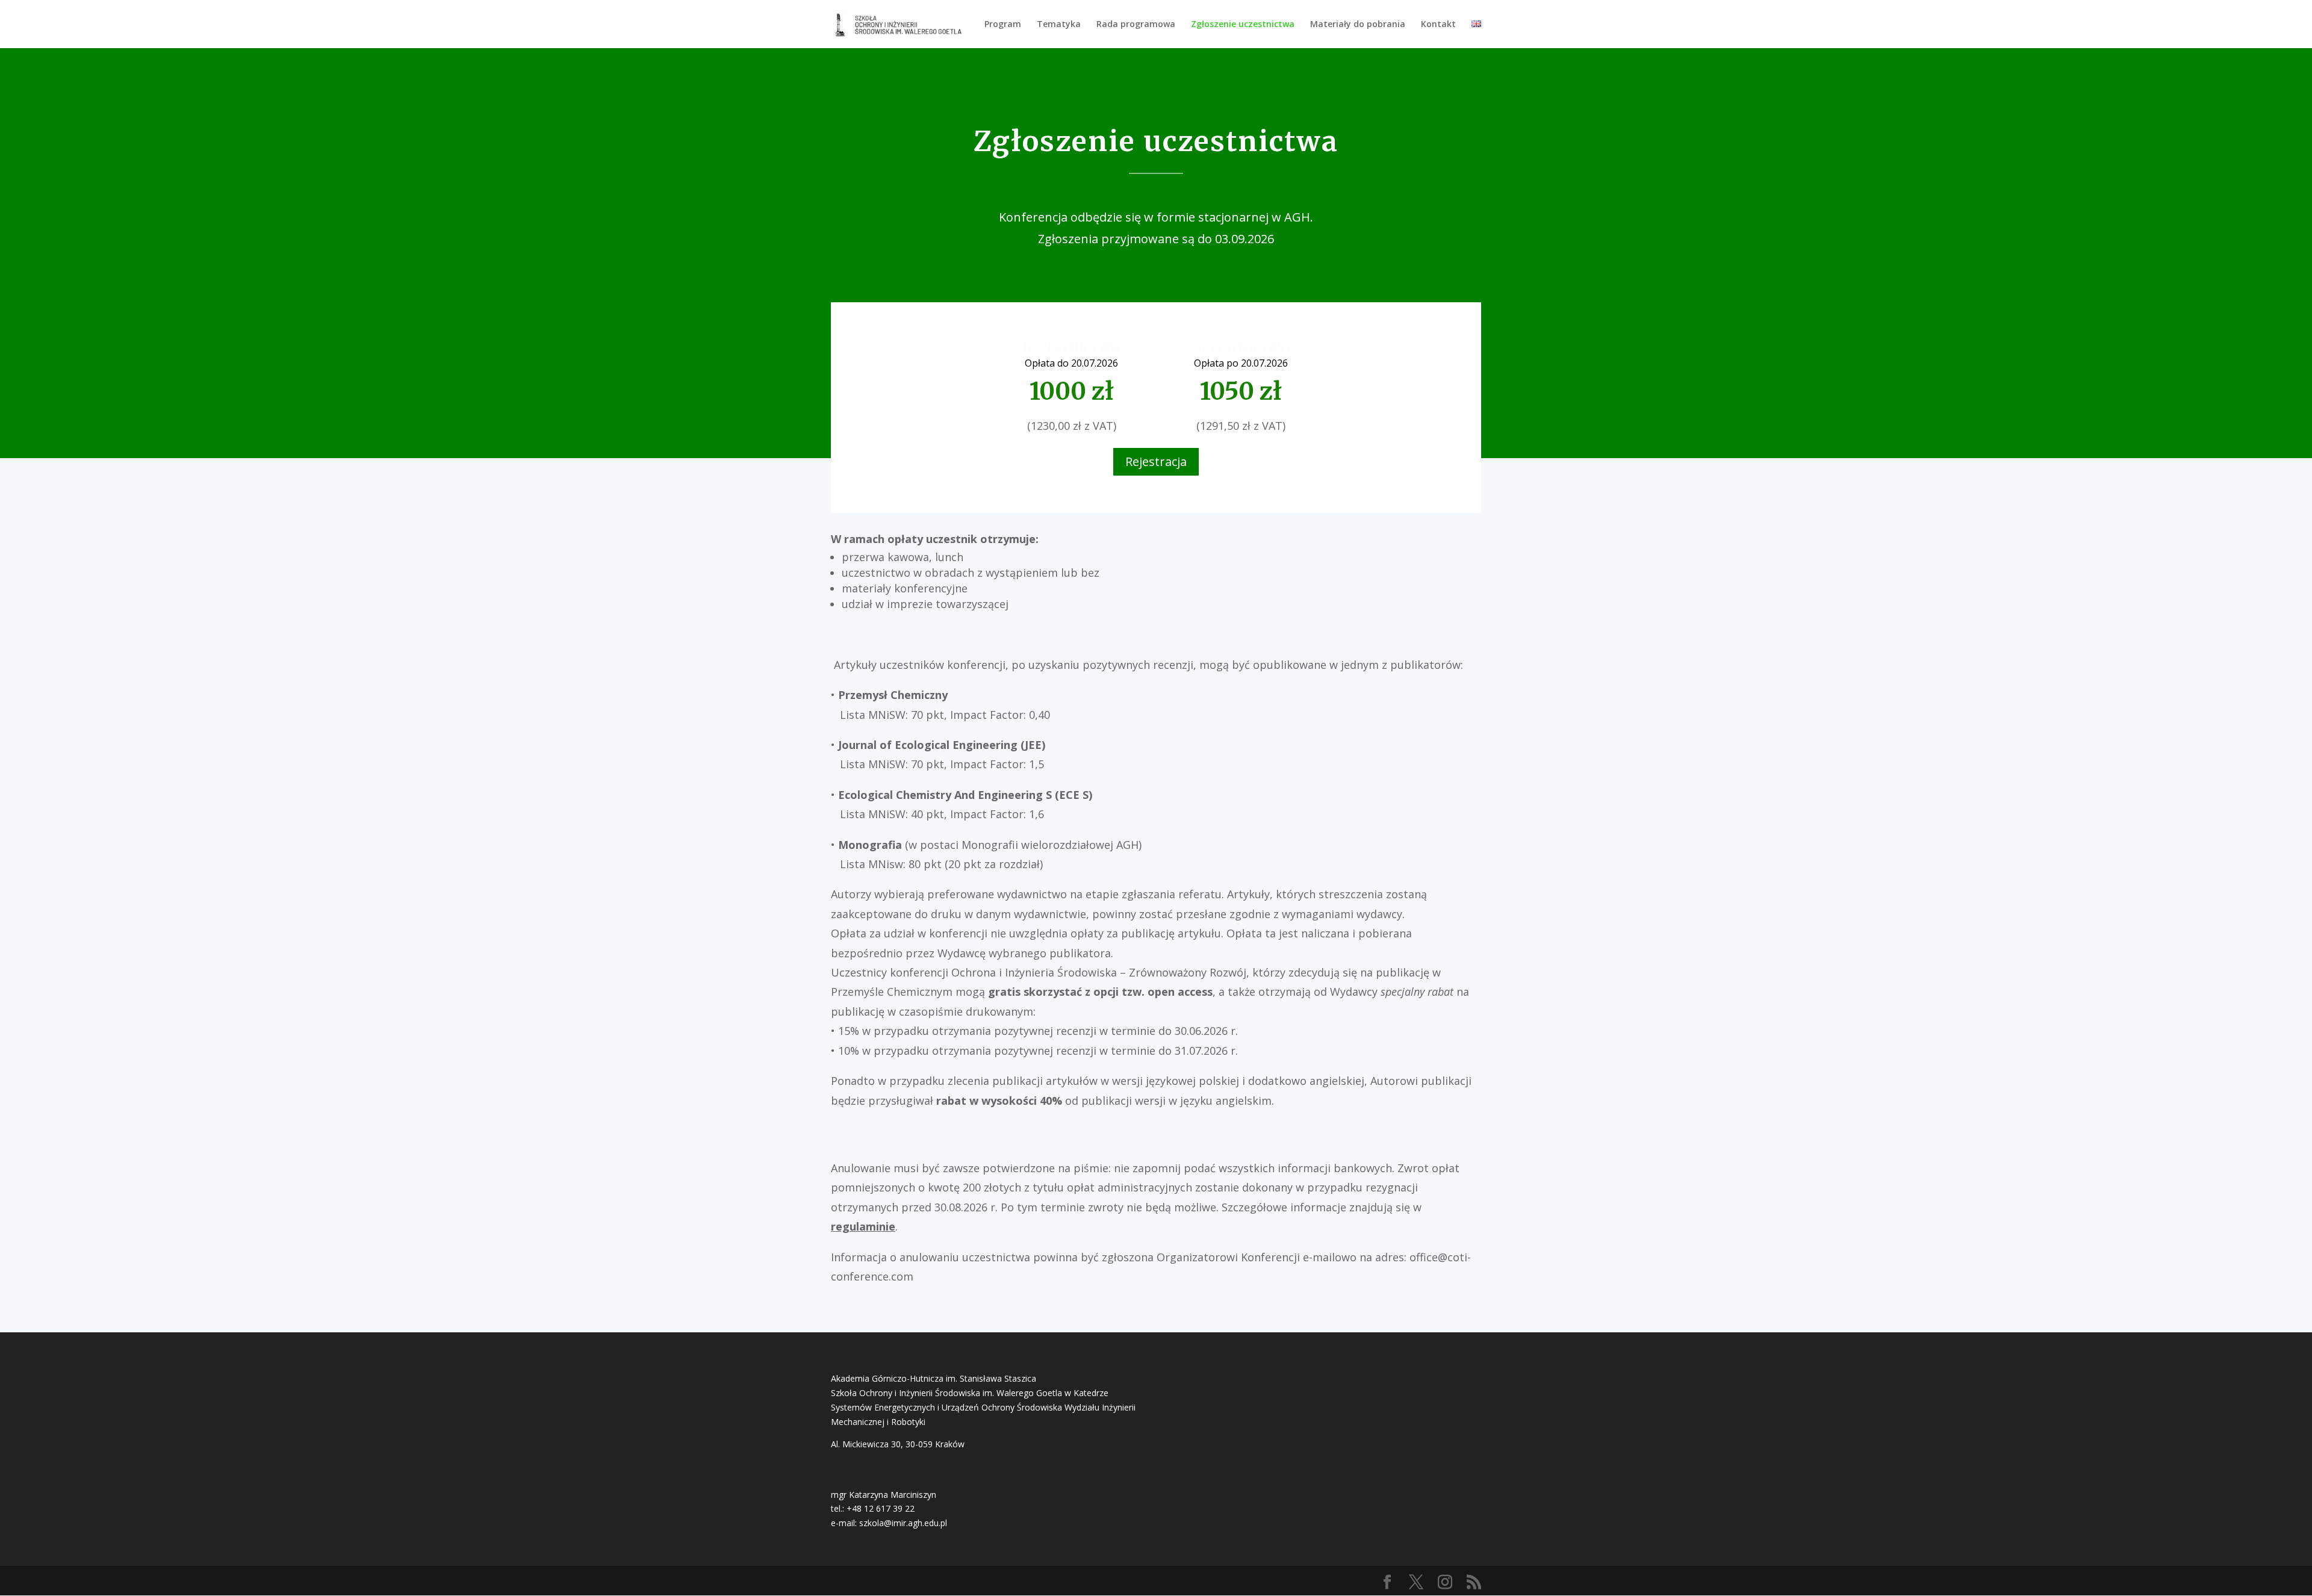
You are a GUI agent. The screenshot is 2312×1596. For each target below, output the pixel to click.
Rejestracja (1156, 461)
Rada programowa (1136, 25)
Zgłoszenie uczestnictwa (1243, 25)
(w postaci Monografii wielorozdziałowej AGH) (990, 845)
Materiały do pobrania (1358, 25)
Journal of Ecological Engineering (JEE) (942, 745)
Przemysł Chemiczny (893, 695)
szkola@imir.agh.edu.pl (903, 1523)
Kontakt (1438, 25)
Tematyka (1059, 25)
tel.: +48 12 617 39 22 (873, 1508)
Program (1003, 25)
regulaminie (863, 1226)
